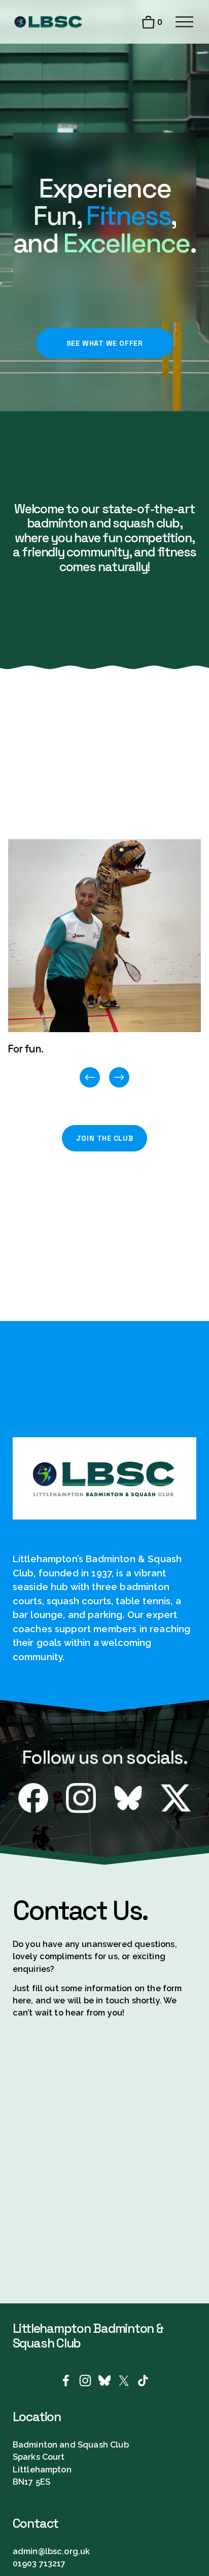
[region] (104, 964)
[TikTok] (143, 2381)
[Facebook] (66, 2381)
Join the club (104, 1138)
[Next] (119, 1077)
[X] (124, 2381)
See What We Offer (105, 343)
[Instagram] (85, 2381)
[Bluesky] (104, 2381)
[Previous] (90, 1077)
